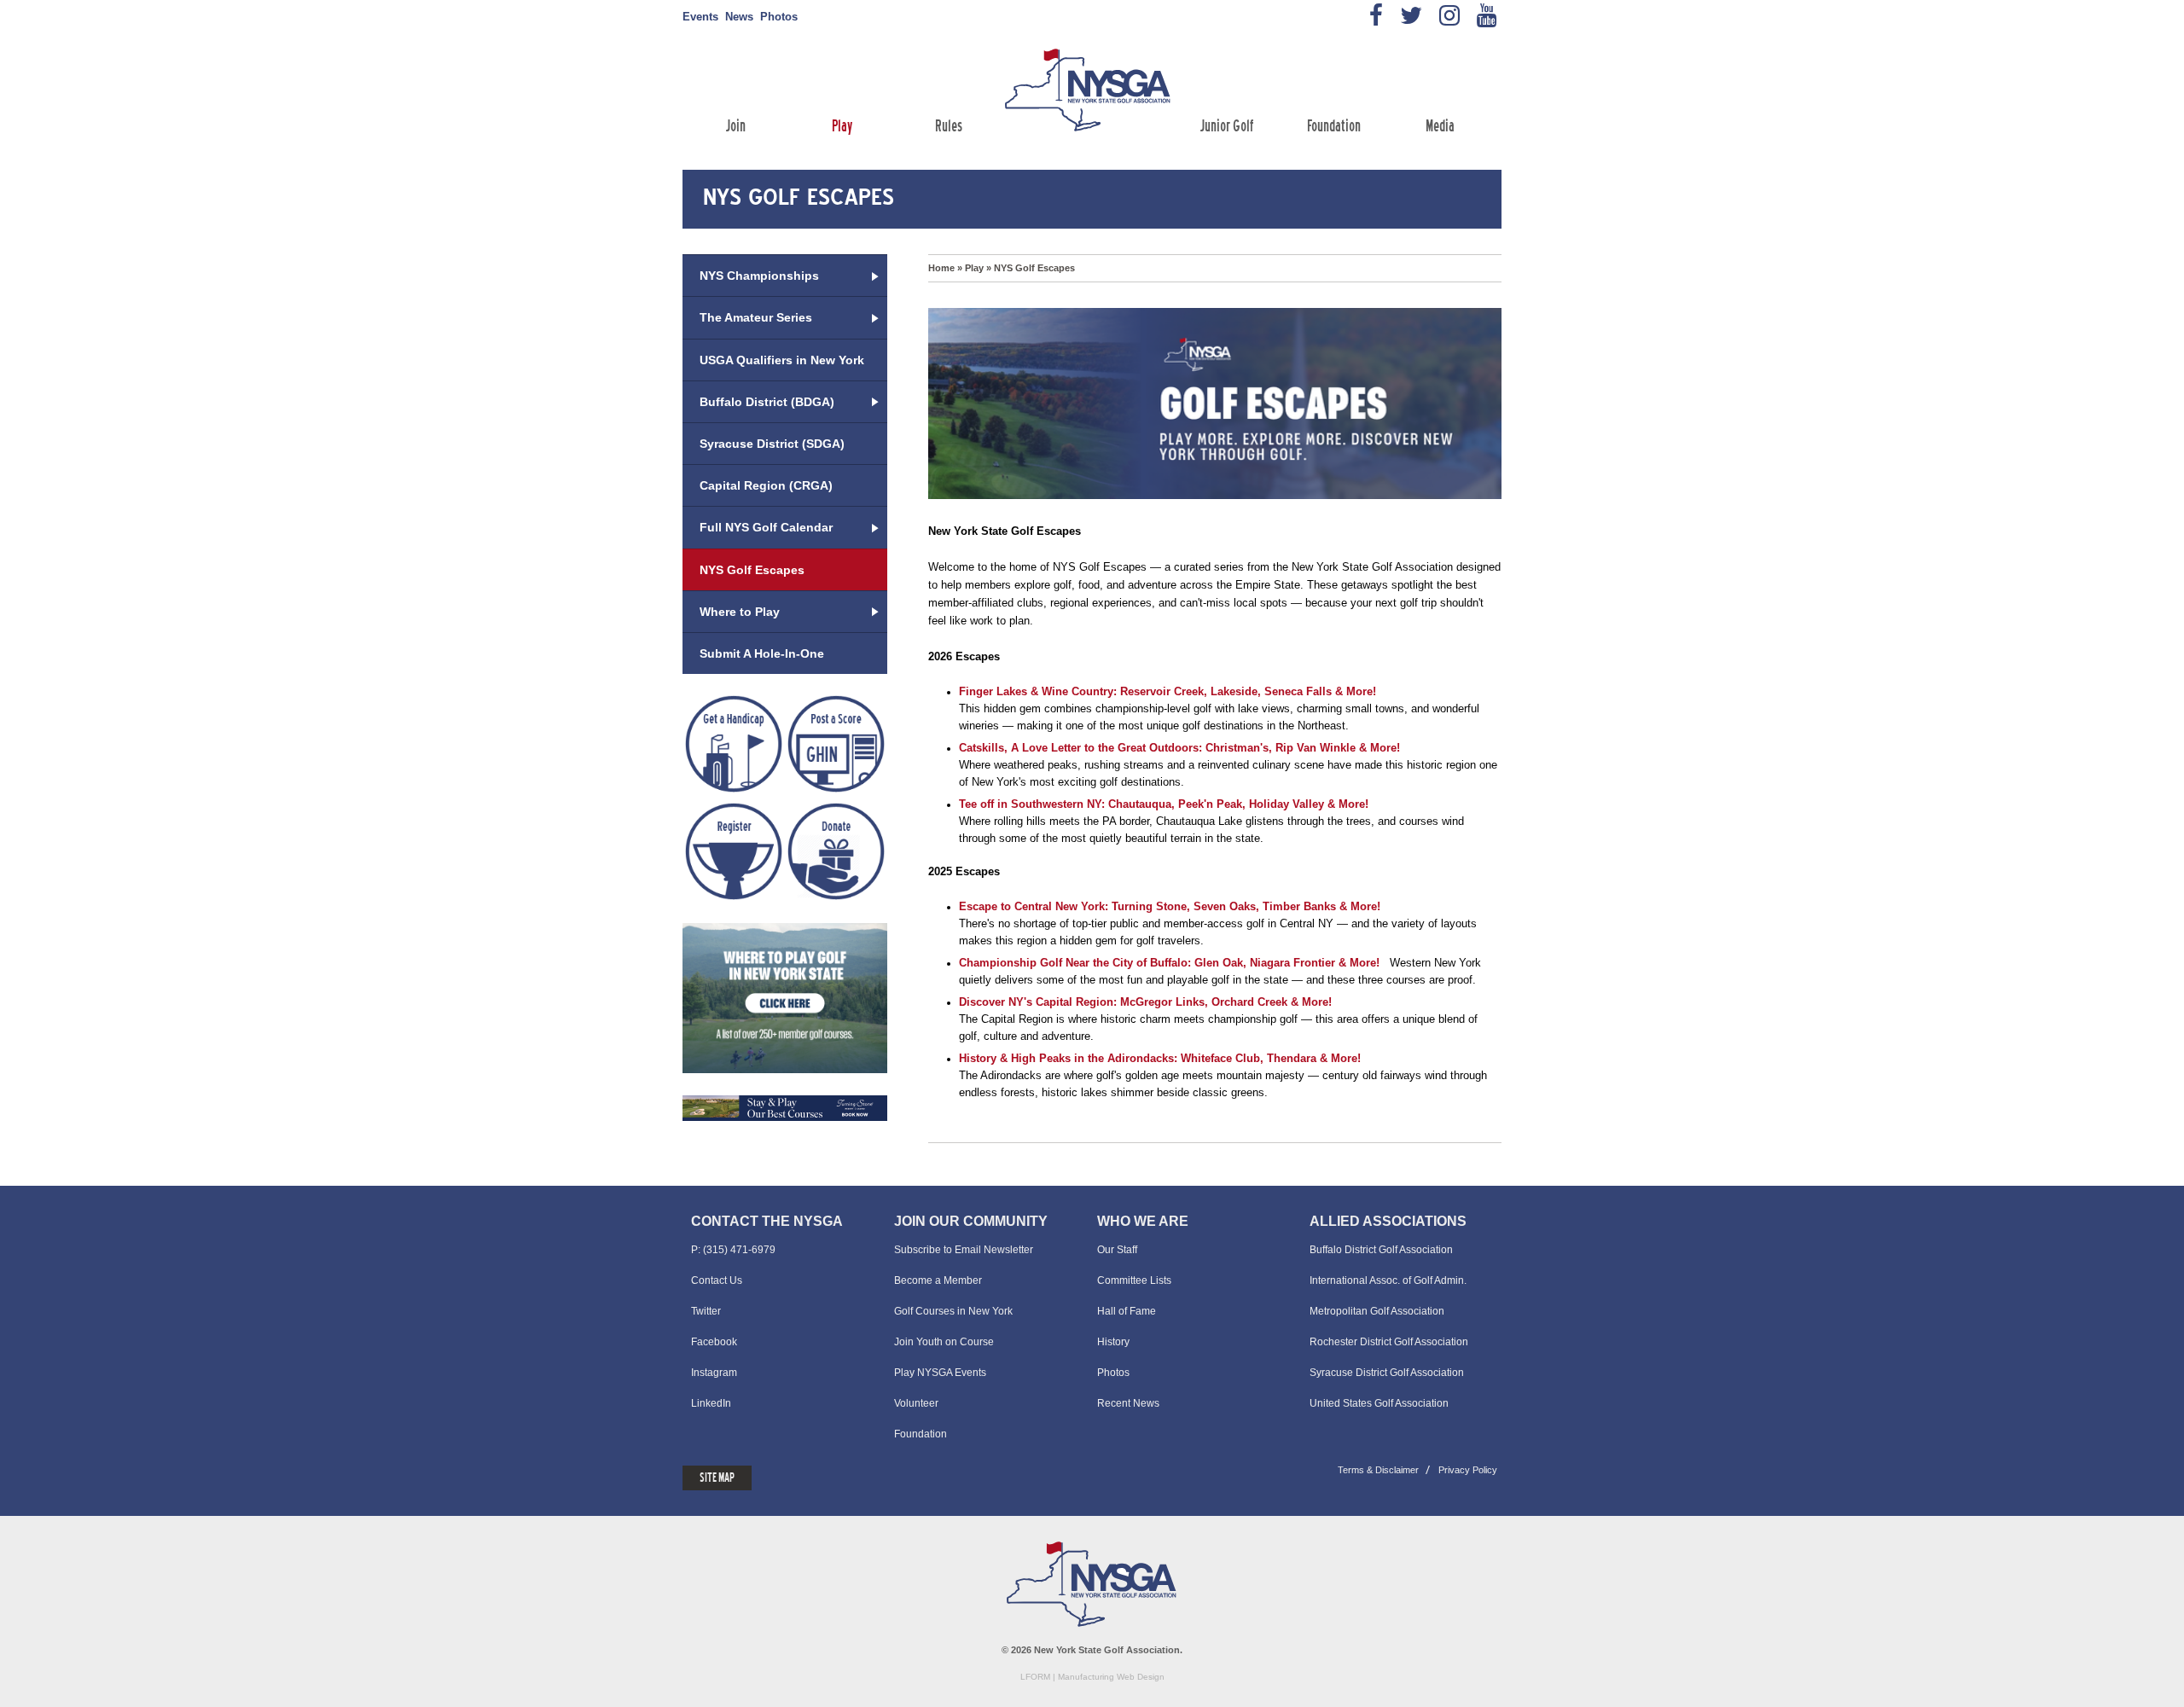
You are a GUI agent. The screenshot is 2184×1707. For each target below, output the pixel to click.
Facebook (714, 1342)
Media (1440, 128)
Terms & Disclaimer (1378, 1470)
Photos (779, 17)
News (739, 17)
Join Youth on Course (944, 1342)
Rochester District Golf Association (1389, 1342)
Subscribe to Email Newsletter (964, 1250)
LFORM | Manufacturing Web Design (1092, 1677)
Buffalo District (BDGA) (767, 402)
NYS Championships (759, 276)
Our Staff (1117, 1250)
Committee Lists (1134, 1280)
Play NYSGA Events (940, 1373)
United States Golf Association (1379, 1403)
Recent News (1128, 1403)
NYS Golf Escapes (1034, 268)
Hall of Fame (1127, 1311)
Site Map (717, 1478)
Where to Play (740, 612)
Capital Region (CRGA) (766, 485)
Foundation (1334, 128)
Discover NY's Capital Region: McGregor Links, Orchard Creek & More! (1145, 1002)
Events (700, 17)
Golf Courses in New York (953, 1311)
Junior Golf (1227, 128)
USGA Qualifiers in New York (782, 360)
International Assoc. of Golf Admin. (1388, 1280)
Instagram (714, 1373)
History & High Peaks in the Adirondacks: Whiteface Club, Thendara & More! (1160, 1058)
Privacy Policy (1468, 1470)
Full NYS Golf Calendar (766, 527)
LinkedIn (711, 1403)
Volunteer (916, 1403)
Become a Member (938, 1280)
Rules (949, 128)
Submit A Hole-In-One (762, 653)
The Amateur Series (756, 317)
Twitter (706, 1311)
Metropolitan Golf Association (1377, 1311)
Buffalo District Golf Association (1381, 1250)
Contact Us (717, 1280)
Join (736, 128)
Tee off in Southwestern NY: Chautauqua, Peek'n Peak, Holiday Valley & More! (1164, 804)
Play (842, 128)
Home (941, 268)
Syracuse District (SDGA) (772, 444)
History (1113, 1342)
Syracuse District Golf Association (1387, 1373)
